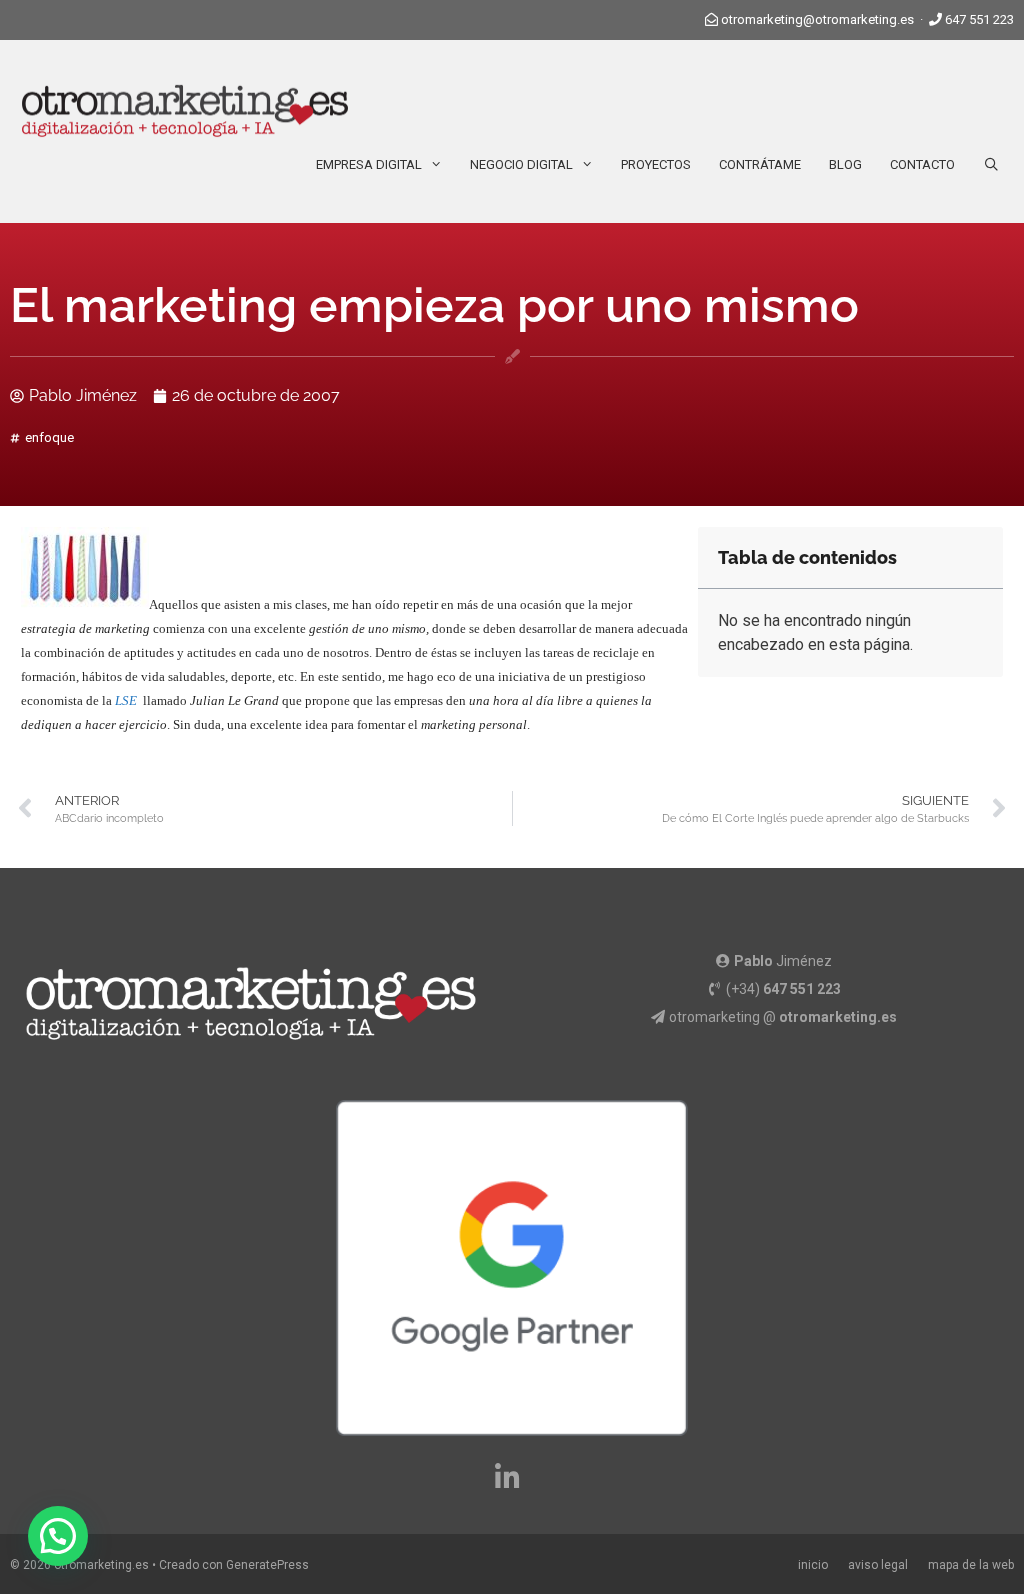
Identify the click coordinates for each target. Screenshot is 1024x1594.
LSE (126, 700)
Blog (845, 164)
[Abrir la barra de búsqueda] (991, 165)
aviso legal (878, 1565)
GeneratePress (267, 1565)
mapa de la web (971, 1565)
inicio (813, 1565)
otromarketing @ (783, 1017)
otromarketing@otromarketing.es (817, 19)
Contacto (922, 164)
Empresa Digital (369, 164)
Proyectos (656, 164)
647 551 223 (979, 19)
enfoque (49, 437)
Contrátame (760, 164)
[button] (58, 1536)
